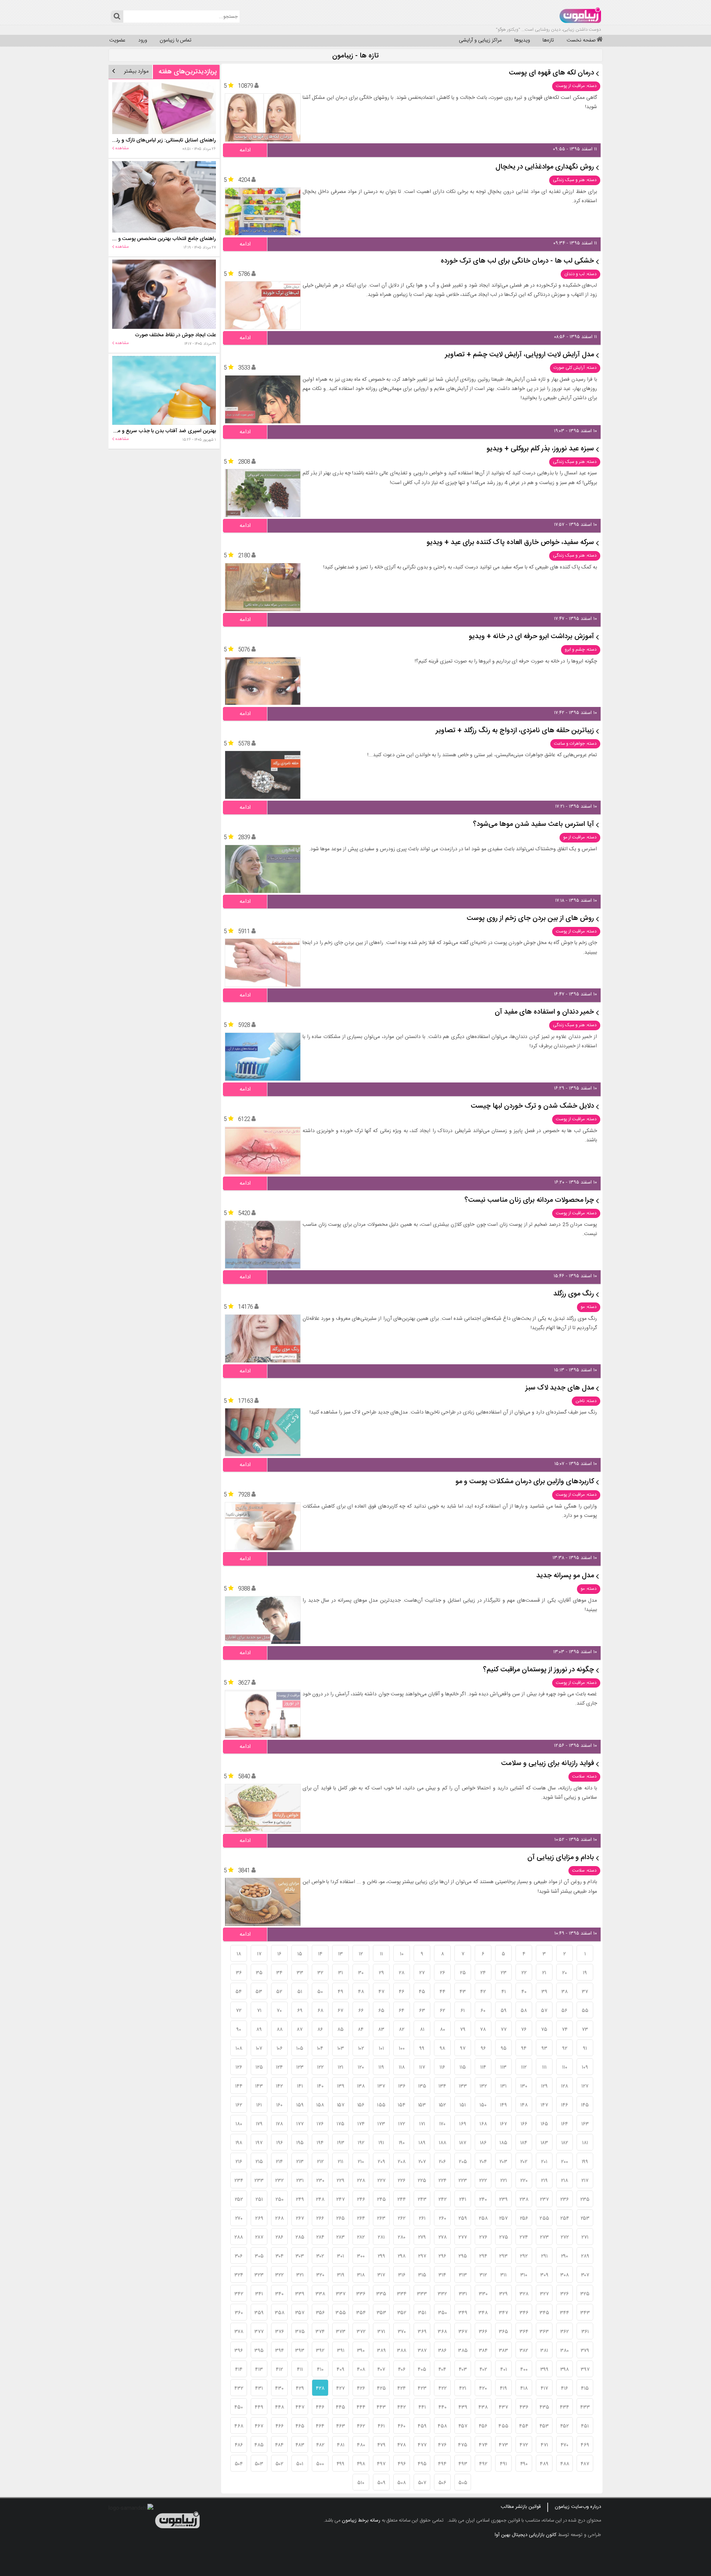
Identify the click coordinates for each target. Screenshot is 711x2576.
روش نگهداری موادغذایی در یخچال (545, 167)
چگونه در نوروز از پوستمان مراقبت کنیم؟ (538, 1670)
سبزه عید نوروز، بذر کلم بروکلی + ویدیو (540, 449)
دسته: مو (589, 1307)
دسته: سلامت (584, 1776)
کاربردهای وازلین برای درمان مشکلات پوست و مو (525, 1482)
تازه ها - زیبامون (355, 56)
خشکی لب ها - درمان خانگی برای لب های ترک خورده (517, 261)
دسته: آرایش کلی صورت (575, 368)
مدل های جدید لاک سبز (560, 1388)
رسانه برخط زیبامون (361, 2520)
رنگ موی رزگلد (574, 1294)
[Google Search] (117, 16)
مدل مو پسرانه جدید (565, 1576)
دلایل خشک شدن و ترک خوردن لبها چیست (532, 1106)
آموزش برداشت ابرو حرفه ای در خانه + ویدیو (531, 637)
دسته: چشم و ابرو (581, 650)
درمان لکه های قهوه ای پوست (551, 73)
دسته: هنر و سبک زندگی (575, 180)
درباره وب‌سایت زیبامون (578, 2507)
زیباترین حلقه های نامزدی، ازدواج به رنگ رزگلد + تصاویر (515, 731)
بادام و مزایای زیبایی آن (561, 1858)
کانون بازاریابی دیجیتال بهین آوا (526, 2535)
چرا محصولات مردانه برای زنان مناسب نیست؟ (529, 1200)
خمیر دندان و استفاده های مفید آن (544, 1012)
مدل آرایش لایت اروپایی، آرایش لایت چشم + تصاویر (520, 355)
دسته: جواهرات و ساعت (575, 744)
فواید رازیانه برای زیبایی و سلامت (548, 1764)
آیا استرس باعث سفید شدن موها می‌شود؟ (533, 825)
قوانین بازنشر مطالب (521, 2507)
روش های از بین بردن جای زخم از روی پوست (530, 919)
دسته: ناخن (586, 1401)
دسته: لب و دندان (580, 274)
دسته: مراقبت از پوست (576, 86)
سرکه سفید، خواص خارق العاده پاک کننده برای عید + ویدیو (510, 543)
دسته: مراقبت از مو (580, 837)
